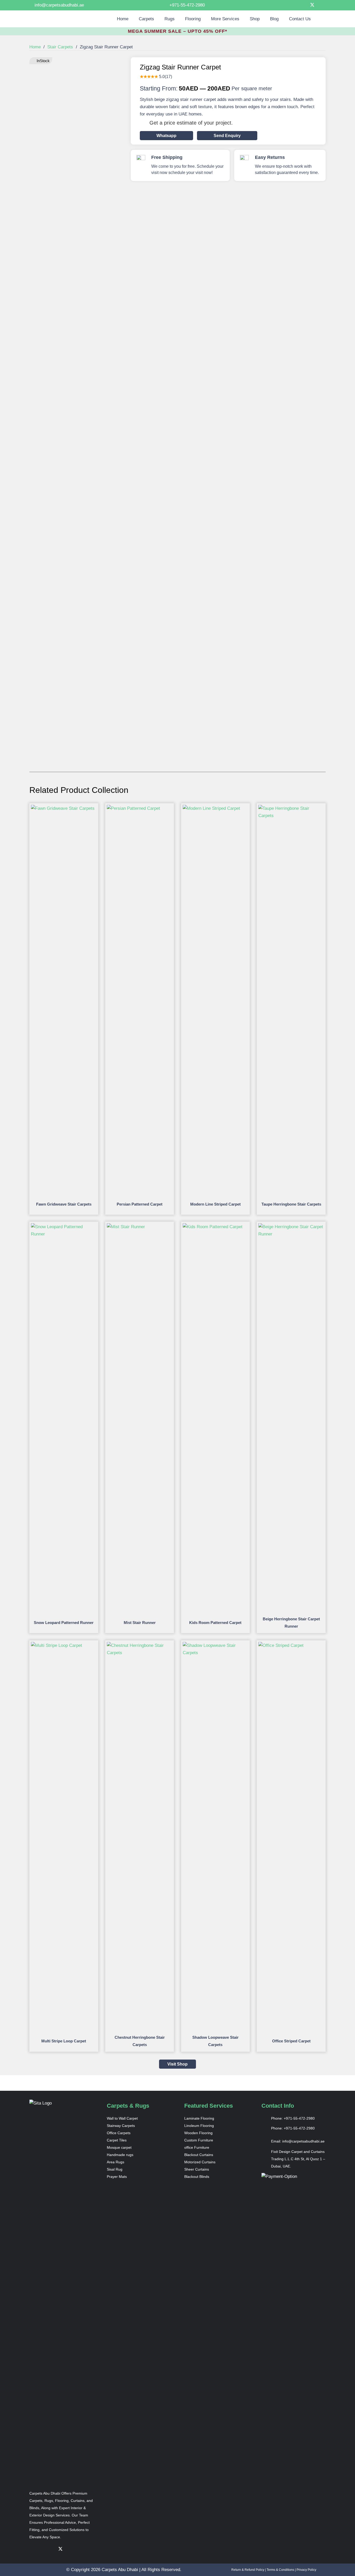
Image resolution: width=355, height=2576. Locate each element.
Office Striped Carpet (291, 2041)
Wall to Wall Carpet (122, 2118)
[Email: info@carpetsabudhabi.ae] (266, 2141)
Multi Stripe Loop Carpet (64, 2041)
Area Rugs (116, 2162)
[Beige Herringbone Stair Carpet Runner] (291, 1227)
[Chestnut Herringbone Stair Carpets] (140, 1645)
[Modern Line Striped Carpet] (216, 808)
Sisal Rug (115, 2169)
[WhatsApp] (321, 5)
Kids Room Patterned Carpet (215, 1623)
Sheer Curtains (197, 2169)
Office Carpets (119, 2133)
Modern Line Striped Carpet (215, 1204)
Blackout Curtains (199, 2155)
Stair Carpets (60, 47)
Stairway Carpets (121, 2126)
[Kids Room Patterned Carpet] (216, 1227)
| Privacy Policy (305, 2570)
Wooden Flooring (198, 2133)
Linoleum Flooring (199, 2126)
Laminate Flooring (199, 2118)
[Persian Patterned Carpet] (140, 808)
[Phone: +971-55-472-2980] (266, 2118)
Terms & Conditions (280, 2570)
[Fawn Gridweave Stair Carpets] (64, 808)
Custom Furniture (199, 2140)
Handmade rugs (120, 2155)
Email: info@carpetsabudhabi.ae (298, 2141)
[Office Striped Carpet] (291, 1645)
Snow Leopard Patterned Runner (64, 1623)
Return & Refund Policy (248, 2570)
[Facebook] (290, 5)
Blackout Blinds (197, 2177)
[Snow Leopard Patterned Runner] (64, 1227)
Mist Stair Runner (140, 1623)
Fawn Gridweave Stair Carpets (64, 1204)
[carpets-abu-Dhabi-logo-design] (53, 19)
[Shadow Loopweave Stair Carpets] (216, 1645)
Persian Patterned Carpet (140, 1204)
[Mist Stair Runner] (140, 1227)
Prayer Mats (117, 2177)
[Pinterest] (300, 5)
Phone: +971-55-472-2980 (293, 2118)
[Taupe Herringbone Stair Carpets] (291, 808)
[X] (311, 5)
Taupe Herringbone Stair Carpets (291, 1204)
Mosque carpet (119, 2147)
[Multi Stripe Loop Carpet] (64, 1645)
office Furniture (197, 2147)
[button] (157, 19)
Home (35, 47)
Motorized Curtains (200, 2162)
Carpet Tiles (117, 2140)
